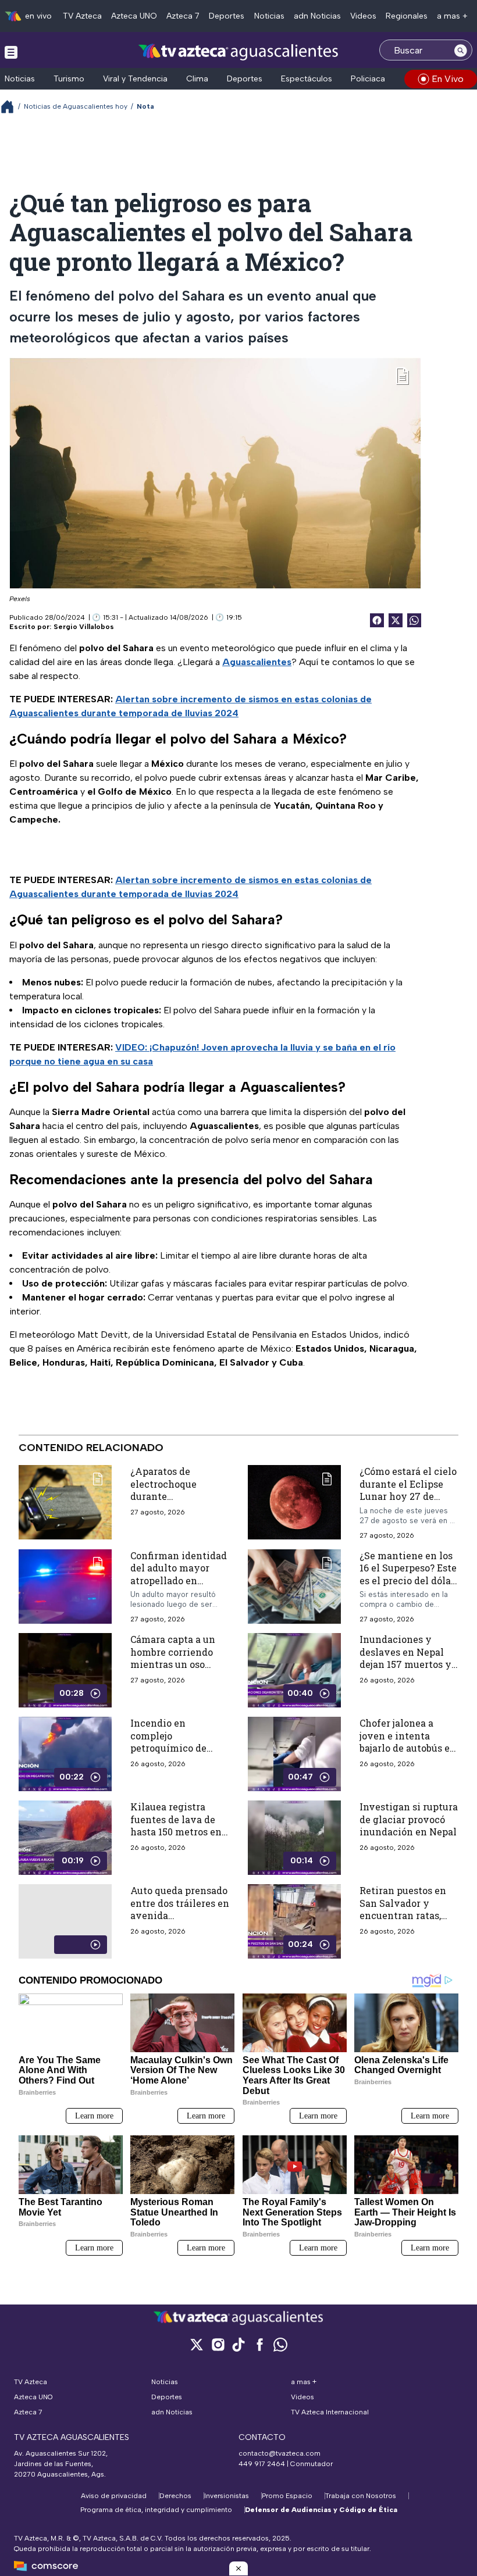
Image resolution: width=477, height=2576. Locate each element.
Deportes (227, 16)
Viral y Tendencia (135, 79)
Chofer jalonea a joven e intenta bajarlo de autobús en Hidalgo (408, 1742)
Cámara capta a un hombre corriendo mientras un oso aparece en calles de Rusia (177, 1664)
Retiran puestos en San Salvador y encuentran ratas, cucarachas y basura (406, 1909)
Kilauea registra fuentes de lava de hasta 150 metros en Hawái (176, 1825)
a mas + (452, 16)
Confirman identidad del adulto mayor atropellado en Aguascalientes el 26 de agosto (179, 1580)
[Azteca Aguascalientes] (238, 51)
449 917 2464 (262, 2464)
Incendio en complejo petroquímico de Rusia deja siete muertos (168, 1748)
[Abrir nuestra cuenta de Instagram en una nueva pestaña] (218, 2344)
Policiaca (368, 79)
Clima (197, 79)
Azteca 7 (183, 16)
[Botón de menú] (11, 52)
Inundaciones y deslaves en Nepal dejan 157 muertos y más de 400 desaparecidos (405, 1664)
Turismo (69, 79)
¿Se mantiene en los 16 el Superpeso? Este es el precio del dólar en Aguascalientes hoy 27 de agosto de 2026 (408, 1587)
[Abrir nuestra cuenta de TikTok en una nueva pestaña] (238, 2344)
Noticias (269, 16)
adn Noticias (317, 16)
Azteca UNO (134, 16)
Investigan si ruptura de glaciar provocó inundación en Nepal (409, 1819)
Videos (363, 16)
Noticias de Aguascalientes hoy (76, 106)
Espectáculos (307, 79)
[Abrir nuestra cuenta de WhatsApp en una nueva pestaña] (280, 2344)
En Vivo (448, 79)
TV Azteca (82, 16)
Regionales (407, 16)
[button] (238, 2568)
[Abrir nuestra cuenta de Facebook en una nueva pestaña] (259, 2344)
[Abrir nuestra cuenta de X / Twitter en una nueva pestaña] (197, 2344)
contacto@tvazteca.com (280, 2453)
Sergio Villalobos (84, 627)
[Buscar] (461, 50)
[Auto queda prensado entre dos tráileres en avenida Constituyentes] (65, 1921)
